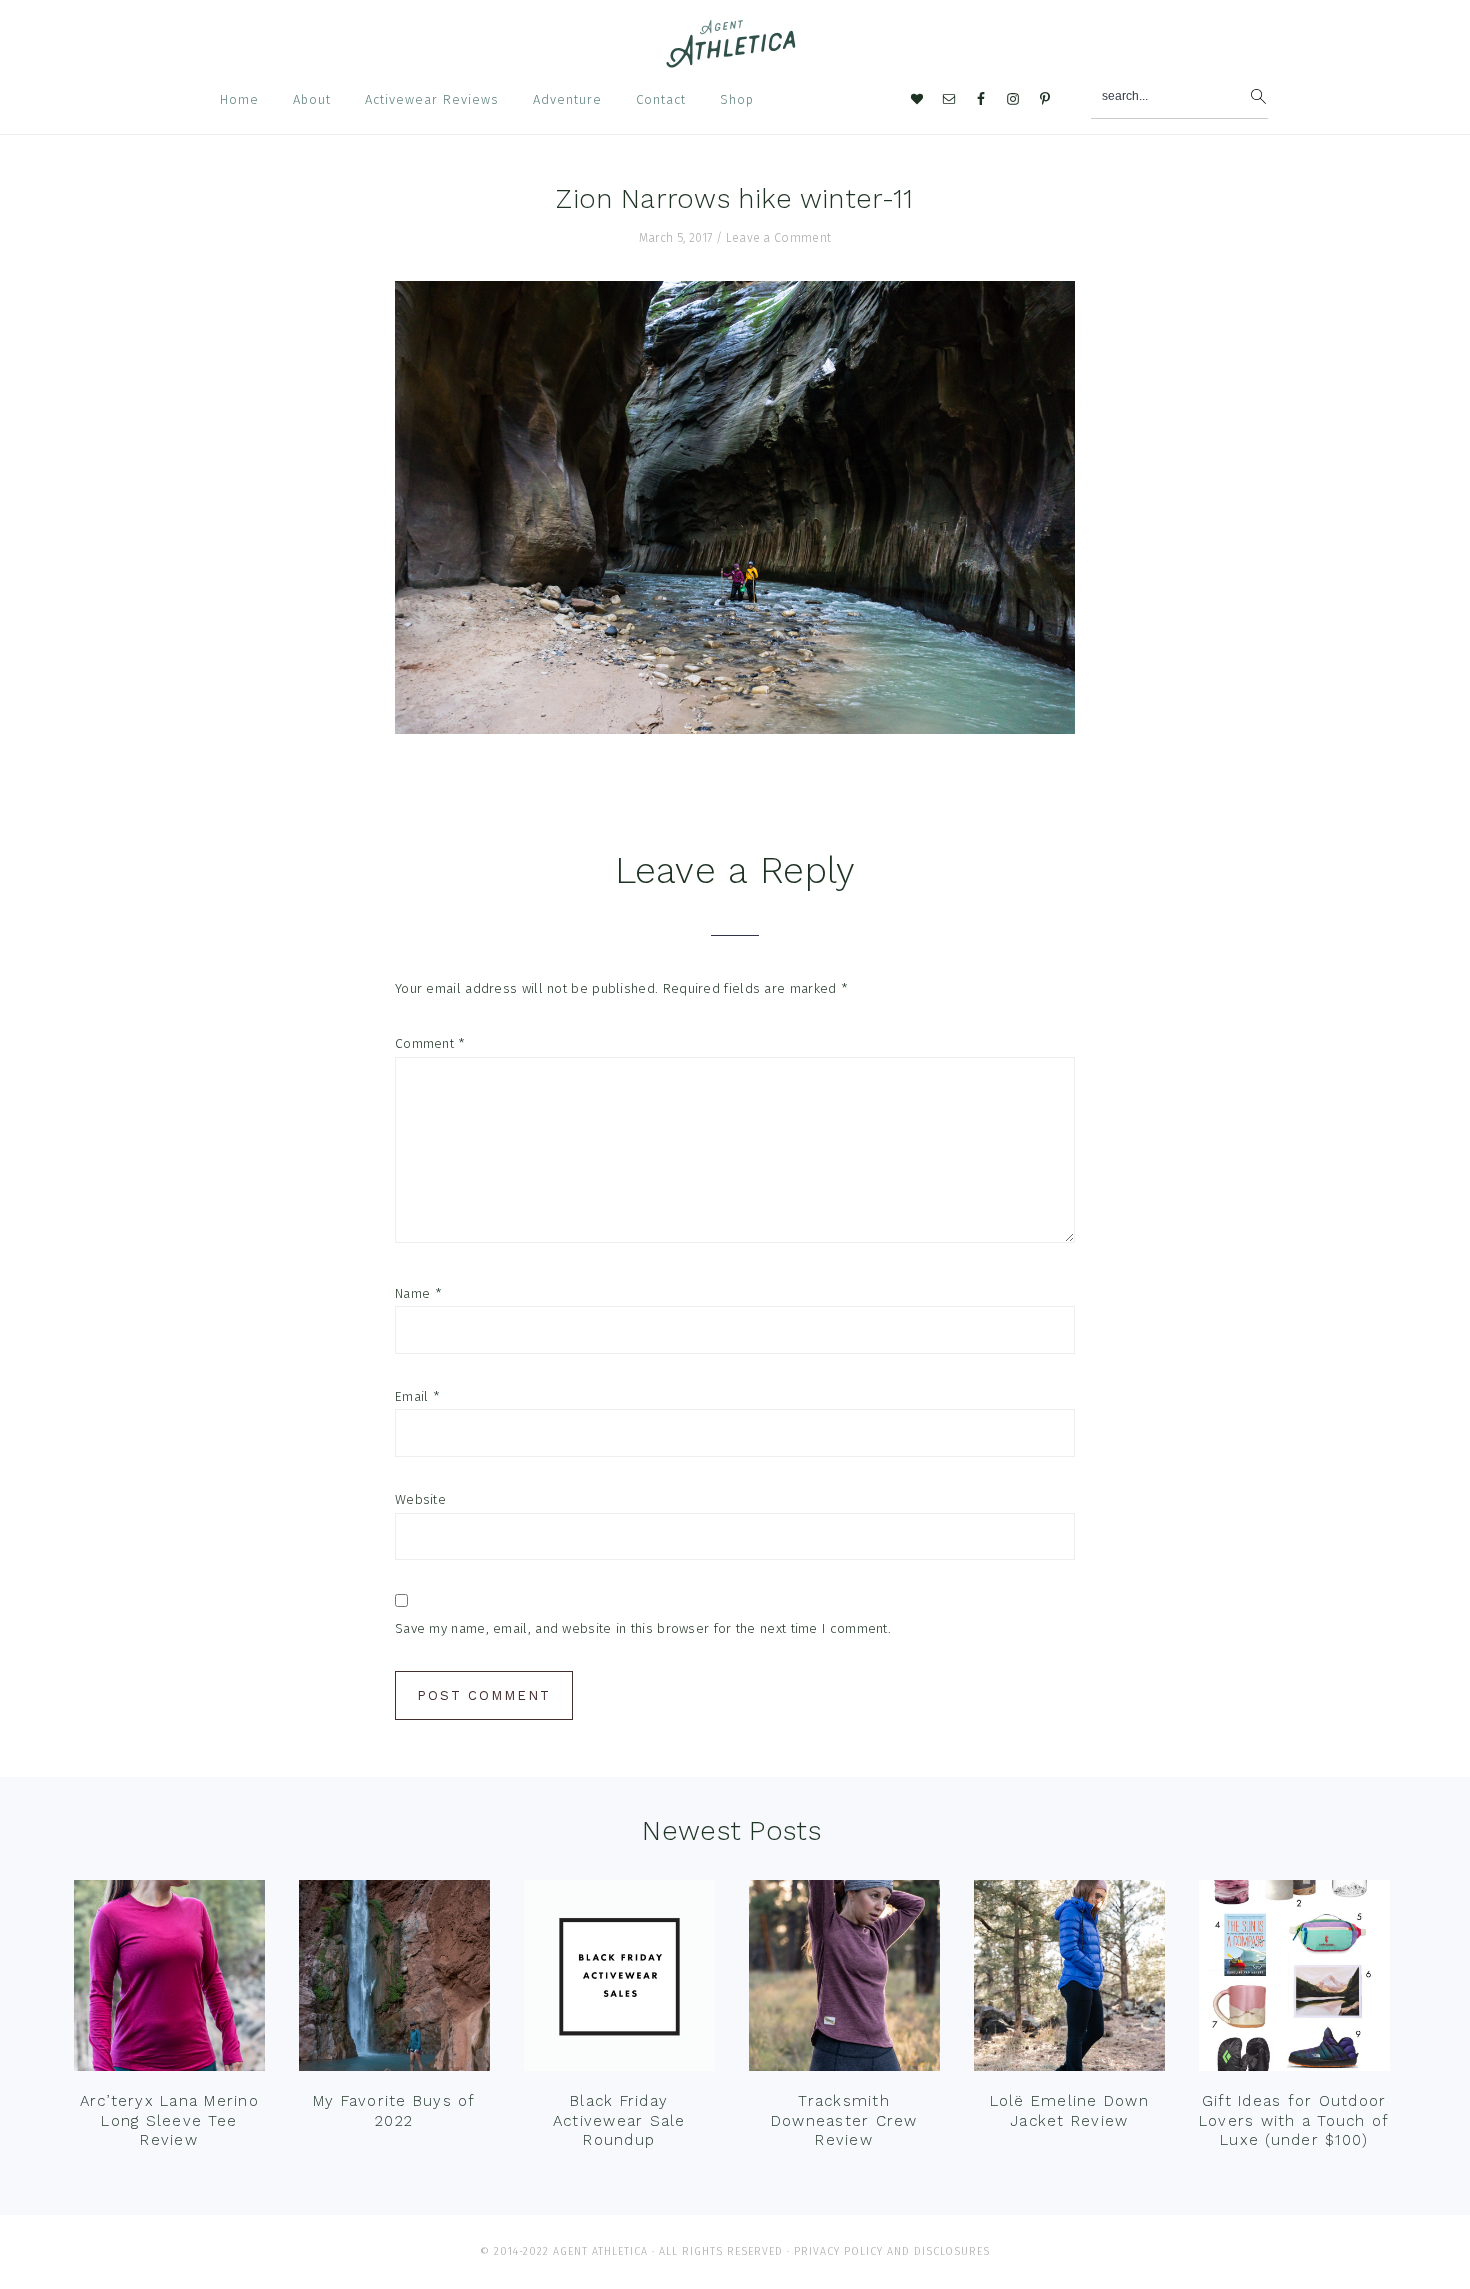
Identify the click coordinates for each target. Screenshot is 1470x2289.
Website (420, 1499)
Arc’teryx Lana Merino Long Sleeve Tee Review (169, 2120)
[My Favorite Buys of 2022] (394, 1980)
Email (417, 1396)
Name (418, 1293)
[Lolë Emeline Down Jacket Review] (1069, 1980)
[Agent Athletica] (735, 58)
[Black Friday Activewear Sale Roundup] (619, 1980)
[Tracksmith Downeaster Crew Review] (844, 1980)
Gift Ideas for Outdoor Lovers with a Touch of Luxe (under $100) (1294, 2120)
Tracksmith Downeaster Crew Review (844, 2120)
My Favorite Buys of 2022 (394, 2111)
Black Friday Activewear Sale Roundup (619, 2120)
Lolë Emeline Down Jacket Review (1069, 2111)
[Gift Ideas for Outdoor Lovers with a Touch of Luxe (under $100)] (1294, 1980)
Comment (430, 1043)
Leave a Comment (779, 238)
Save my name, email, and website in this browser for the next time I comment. (643, 1628)
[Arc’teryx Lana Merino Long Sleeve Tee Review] (169, 1980)
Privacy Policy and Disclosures (892, 2251)
